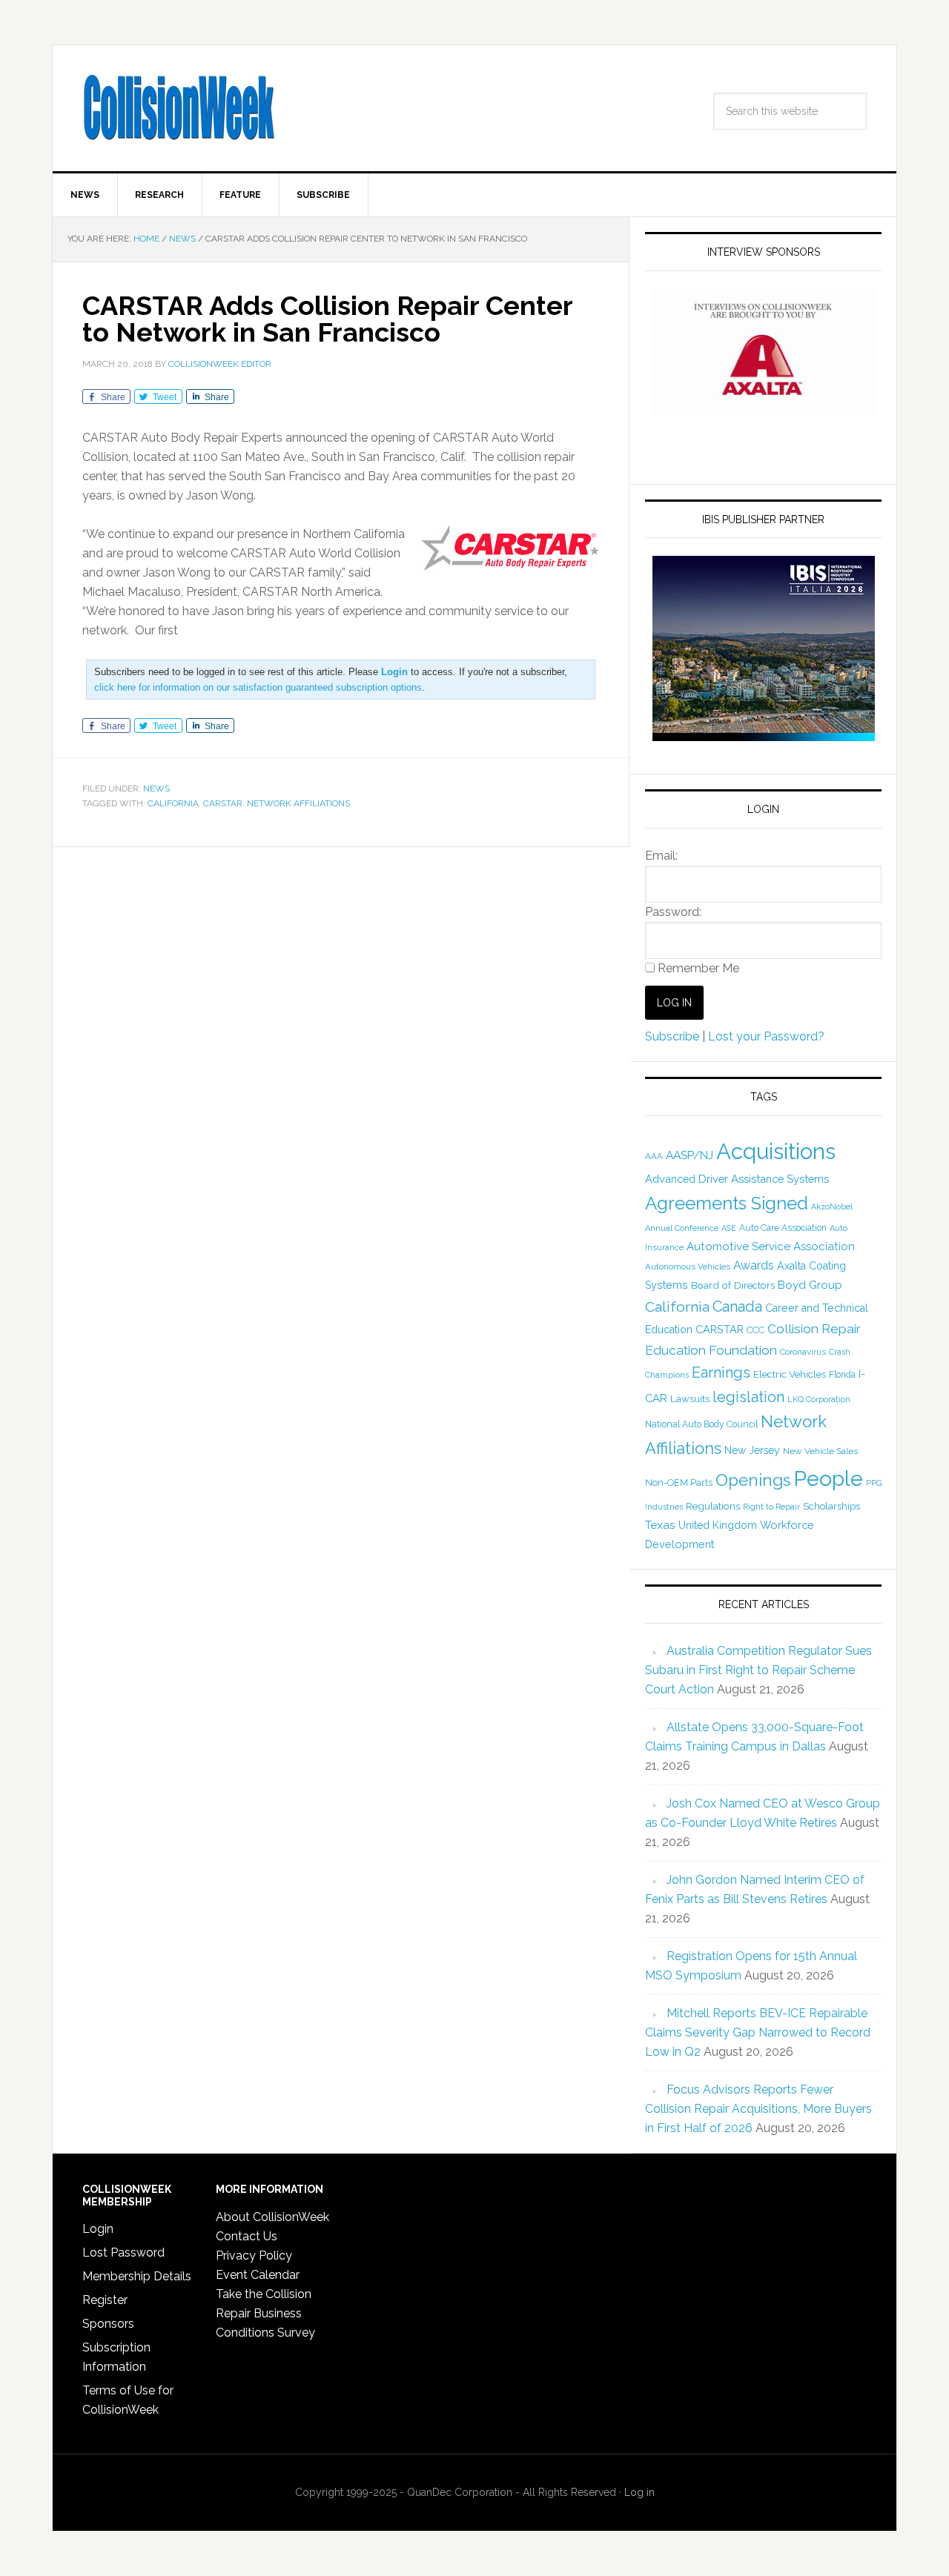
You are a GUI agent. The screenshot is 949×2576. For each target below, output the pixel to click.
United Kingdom (718, 1525)
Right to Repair (771, 1507)
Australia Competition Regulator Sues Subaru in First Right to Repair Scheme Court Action (758, 1670)
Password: (673, 912)
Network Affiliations (298, 803)
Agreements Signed (727, 1203)
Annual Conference (682, 1228)
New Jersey (752, 1450)
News (156, 789)
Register (105, 2300)
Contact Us (247, 2236)
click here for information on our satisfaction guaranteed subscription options (258, 687)
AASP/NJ (690, 1155)
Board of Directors (733, 1285)
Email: (661, 856)
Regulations (713, 1506)
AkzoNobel (832, 1206)
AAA (654, 1156)
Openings (753, 1480)
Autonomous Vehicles (688, 1267)
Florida (842, 1375)
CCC (755, 1330)
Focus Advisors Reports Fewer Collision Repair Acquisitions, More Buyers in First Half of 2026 (758, 2109)
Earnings (721, 1372)
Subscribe (672, 1036)
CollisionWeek (179, 108)
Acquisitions (776, 1151)
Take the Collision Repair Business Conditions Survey (265, 2313)
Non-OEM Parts (679, 1483)
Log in (639, 2492)
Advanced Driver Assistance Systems (737, 1179)
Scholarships (831, 1506)
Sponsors (108, 2324)
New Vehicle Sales (820, 1451)
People (828, 1478)
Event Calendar (258, 2275)
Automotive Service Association (771, 1246)
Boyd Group (810, 1285)
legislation (748, 1397)
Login (98, 2229)
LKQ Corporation (819, 1400)
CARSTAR (223, 803)
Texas (660, 1525)
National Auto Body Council (701, 1424)
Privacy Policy (254, 2255)
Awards (754, 1265)
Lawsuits (690, 1398)
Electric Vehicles (790, 1374)
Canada (737, 1307)
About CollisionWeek (272, 2217)
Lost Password (123, 2253)
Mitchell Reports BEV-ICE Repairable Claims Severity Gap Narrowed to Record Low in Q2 (758, 2032)
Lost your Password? (766, 1036)
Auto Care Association (783, 1228)
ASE (729, 1228)
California (173, 803)
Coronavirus (803, 1352)
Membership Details (137, 2276)
